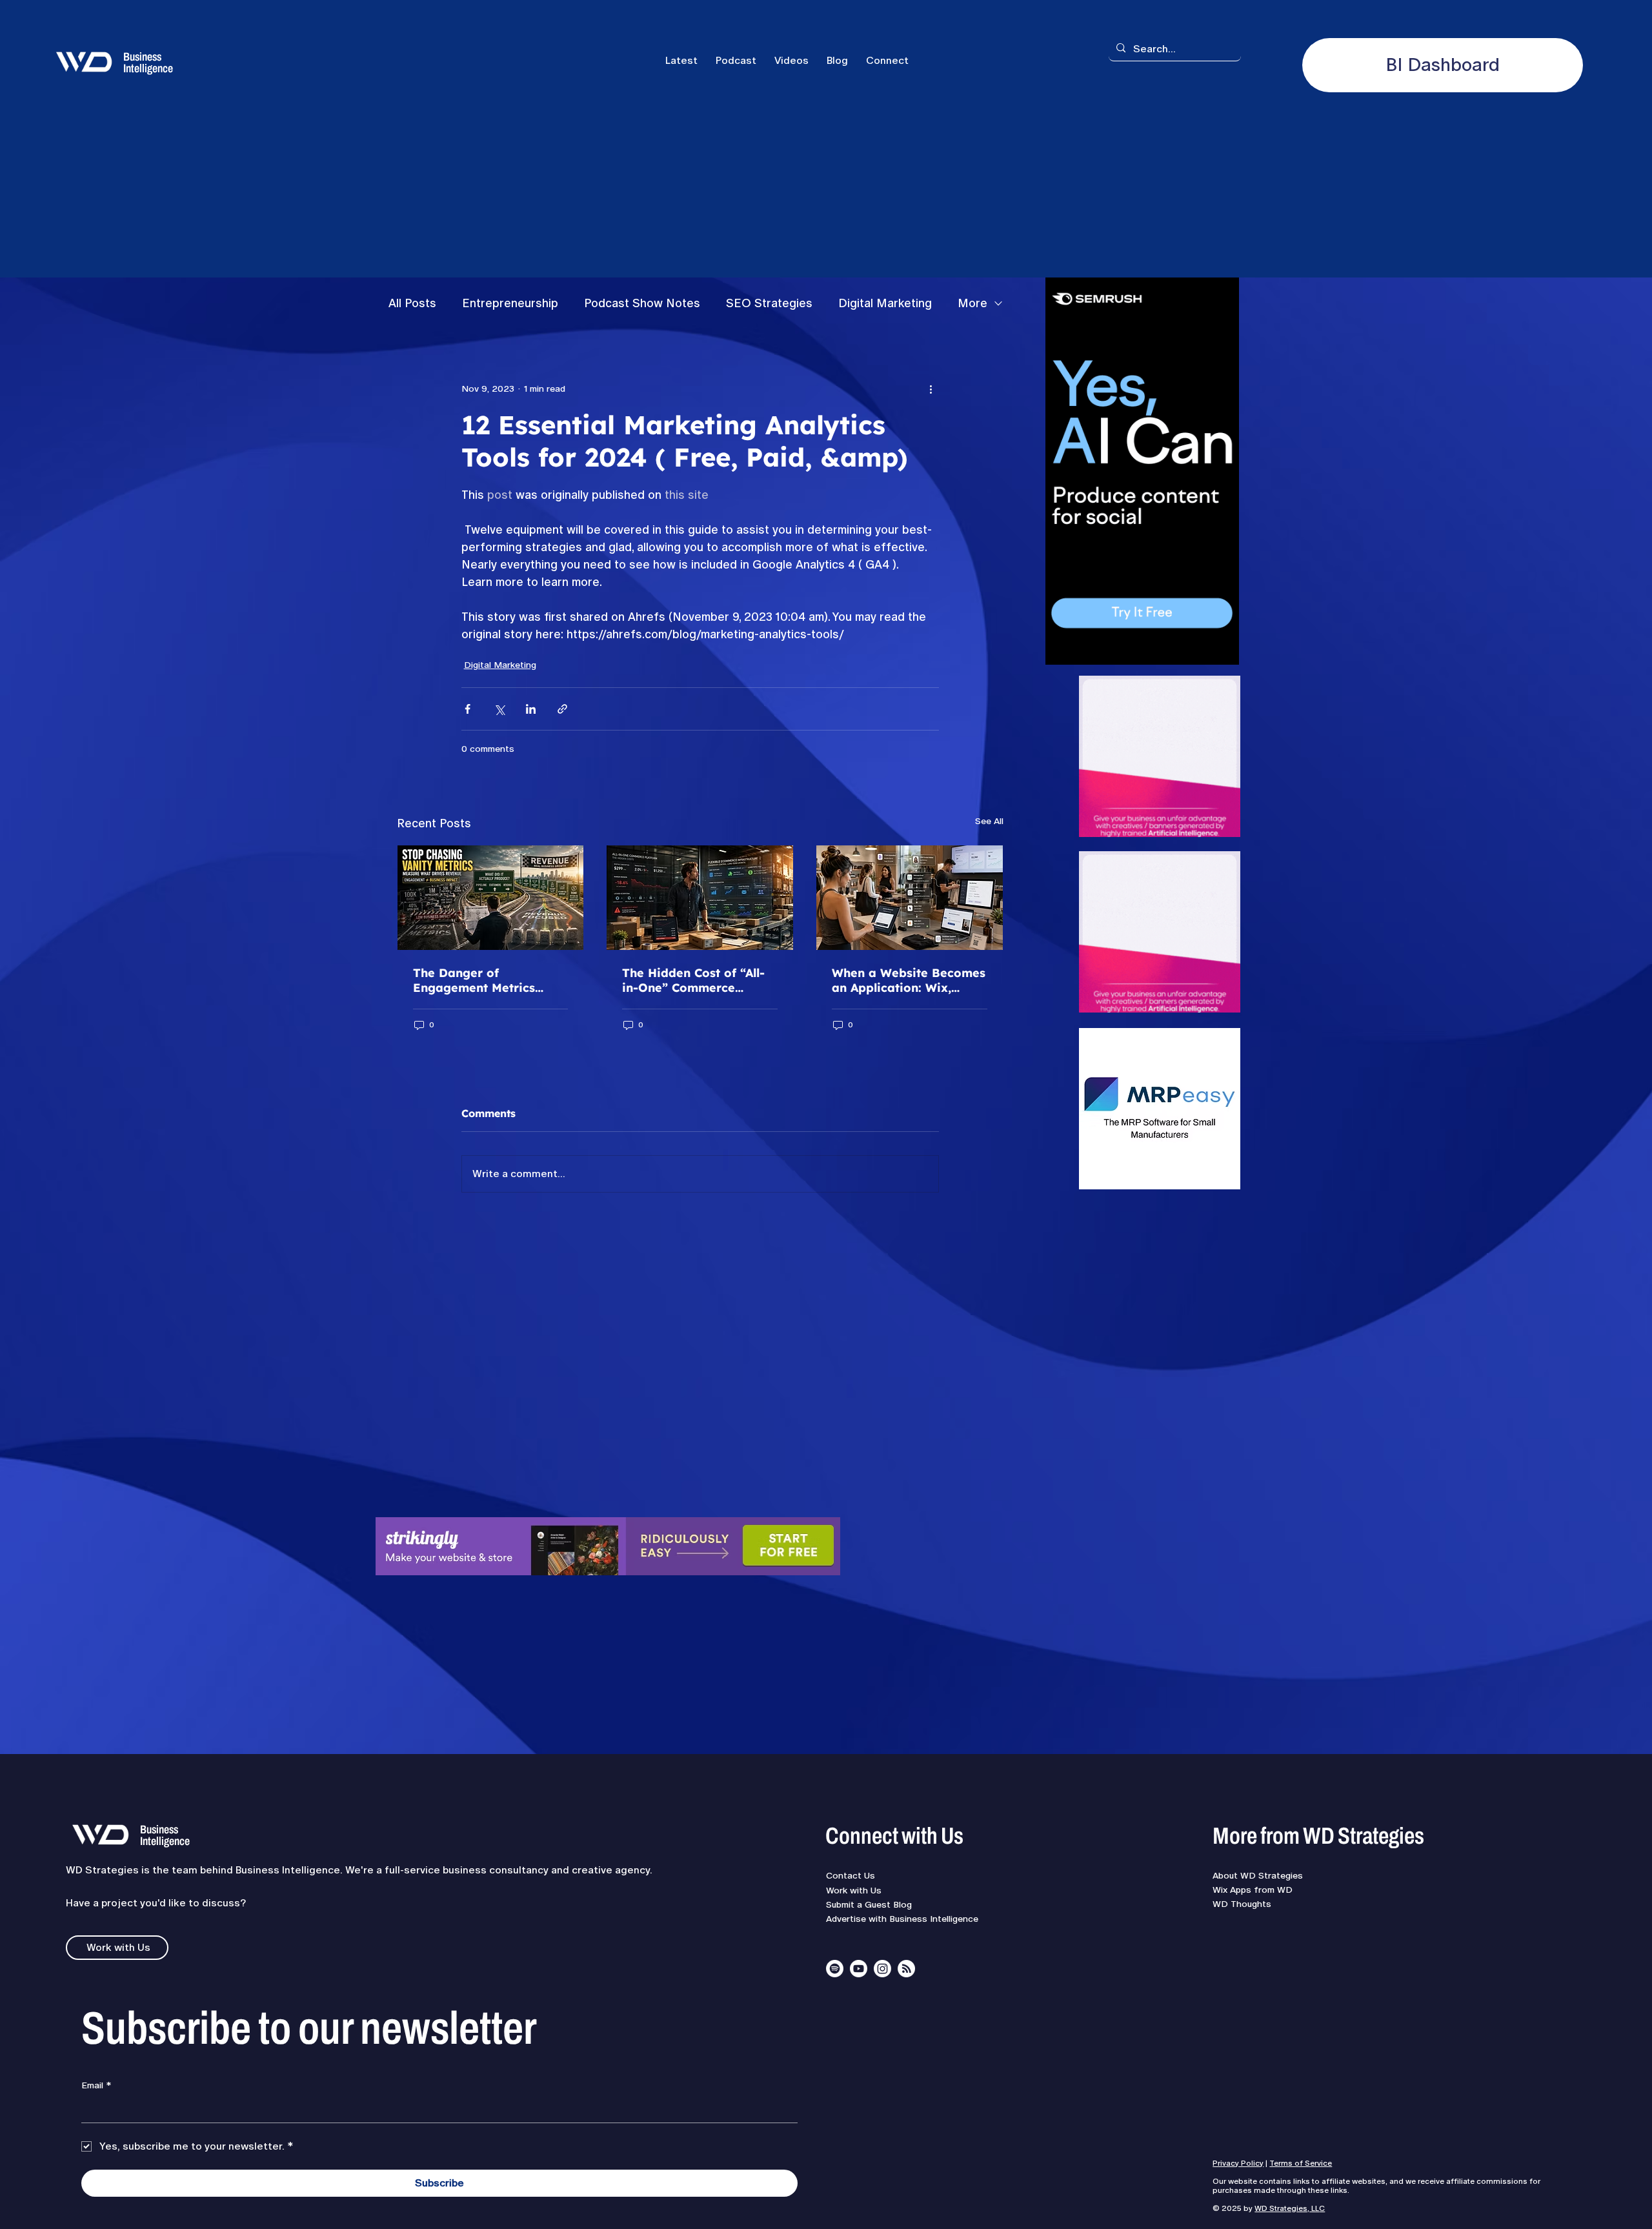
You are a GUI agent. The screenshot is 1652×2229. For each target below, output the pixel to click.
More (972, 303)
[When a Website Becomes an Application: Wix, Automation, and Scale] (910, 898)
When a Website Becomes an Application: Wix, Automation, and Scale (909, 980)
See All (989, 821)
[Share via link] (562, 709)
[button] (887, 60)
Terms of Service (1301, 2163)
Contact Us (851, 1875)
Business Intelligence (148, 63)
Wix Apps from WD (1253, 1890)
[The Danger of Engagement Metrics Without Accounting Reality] (491, 898)
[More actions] (931, 389)
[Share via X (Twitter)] (499, 709)
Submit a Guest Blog (869, 1904)
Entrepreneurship (510, 303)
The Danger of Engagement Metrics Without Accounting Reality (474, 980)
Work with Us (854, 1890)
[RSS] (906, 1969)
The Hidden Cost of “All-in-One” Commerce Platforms (693, 980)
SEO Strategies (769, 303)
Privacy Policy (1238, 2163)
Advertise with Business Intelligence (902, 1919)
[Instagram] (882, 1969)
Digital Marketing (885, 303)
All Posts (412, 303)
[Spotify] (835, 1969)
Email (96, 2085)
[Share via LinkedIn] (531, 709)
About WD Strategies (1258, 1875)
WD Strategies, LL (1287, 2208)
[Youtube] (859, 1969)
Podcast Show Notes (642, 303)
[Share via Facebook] (468, 709)
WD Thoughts (1242, 1904)
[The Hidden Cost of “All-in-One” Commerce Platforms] (700, 898)
